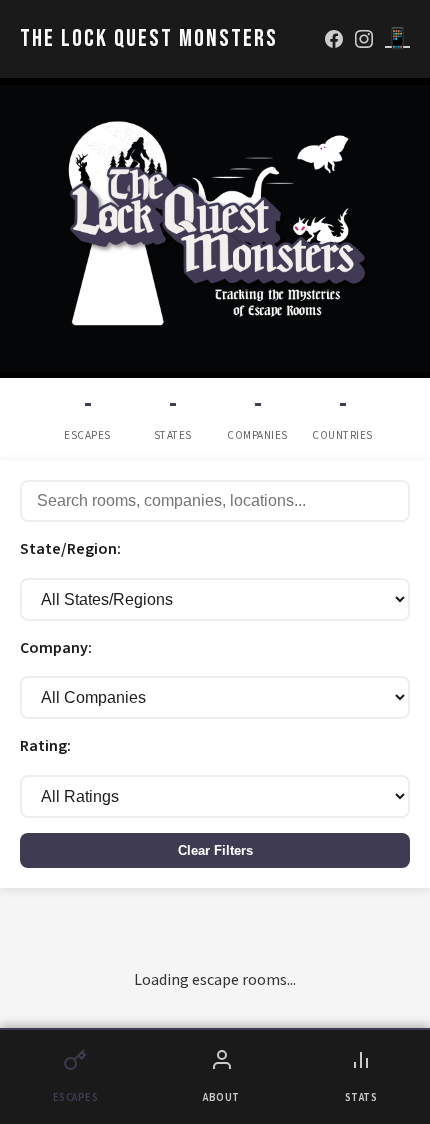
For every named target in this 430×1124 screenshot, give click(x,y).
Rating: (45, 746)
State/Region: (70, 549)
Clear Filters (215, 850)
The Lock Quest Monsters (149, 38)
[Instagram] (364, 39)
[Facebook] (334, 39)
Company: (56, 648)
